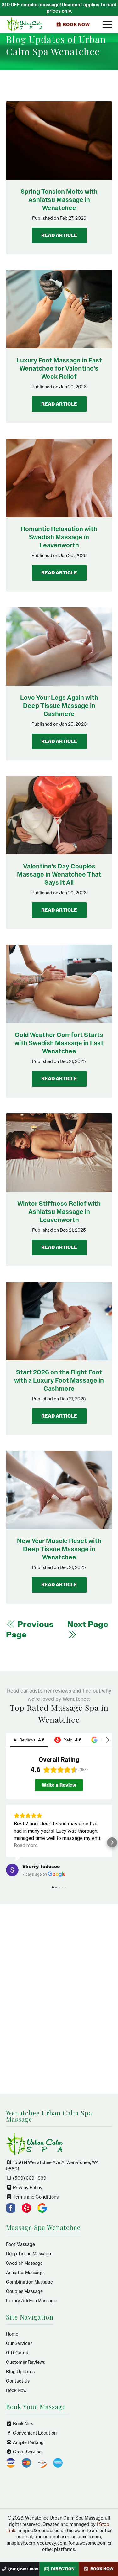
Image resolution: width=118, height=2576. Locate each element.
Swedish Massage (24, 2263)
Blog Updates (20, 2372)
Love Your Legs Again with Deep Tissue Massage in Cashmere (59, 706)
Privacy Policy (27, 2188)
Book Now (16, 2390)
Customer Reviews (25, 2362)
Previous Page (30, 1630)
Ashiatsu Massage (25, 2273)
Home (12, 2334)
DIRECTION (63, 2569)
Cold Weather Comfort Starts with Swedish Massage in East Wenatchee (59, 1043)
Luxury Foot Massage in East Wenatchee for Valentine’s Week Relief (59, 368)
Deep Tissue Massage (28, 2254)
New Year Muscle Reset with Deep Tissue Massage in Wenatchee (59, 1549)
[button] (6, 1842)
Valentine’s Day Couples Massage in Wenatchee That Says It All (59, 874)
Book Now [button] (80, 28)
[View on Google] (12, 1870)
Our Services (19, 2343)
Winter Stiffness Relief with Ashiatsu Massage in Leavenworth (59, 1212)
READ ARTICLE (59, 235)
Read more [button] (26, 1845)
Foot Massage (20, 2244)
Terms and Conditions (35, 2197)
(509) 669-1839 (23, 2569)
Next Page (88, 1624)
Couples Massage (24, 2291)
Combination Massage (29, 2282)
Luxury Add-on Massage (31, 2301)
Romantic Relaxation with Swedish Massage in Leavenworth (59, 537)
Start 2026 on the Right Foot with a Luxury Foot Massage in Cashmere (59, 1380)
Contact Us (18, 2381)
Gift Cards (17, 2353)
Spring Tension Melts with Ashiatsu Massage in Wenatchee (59, 200)
